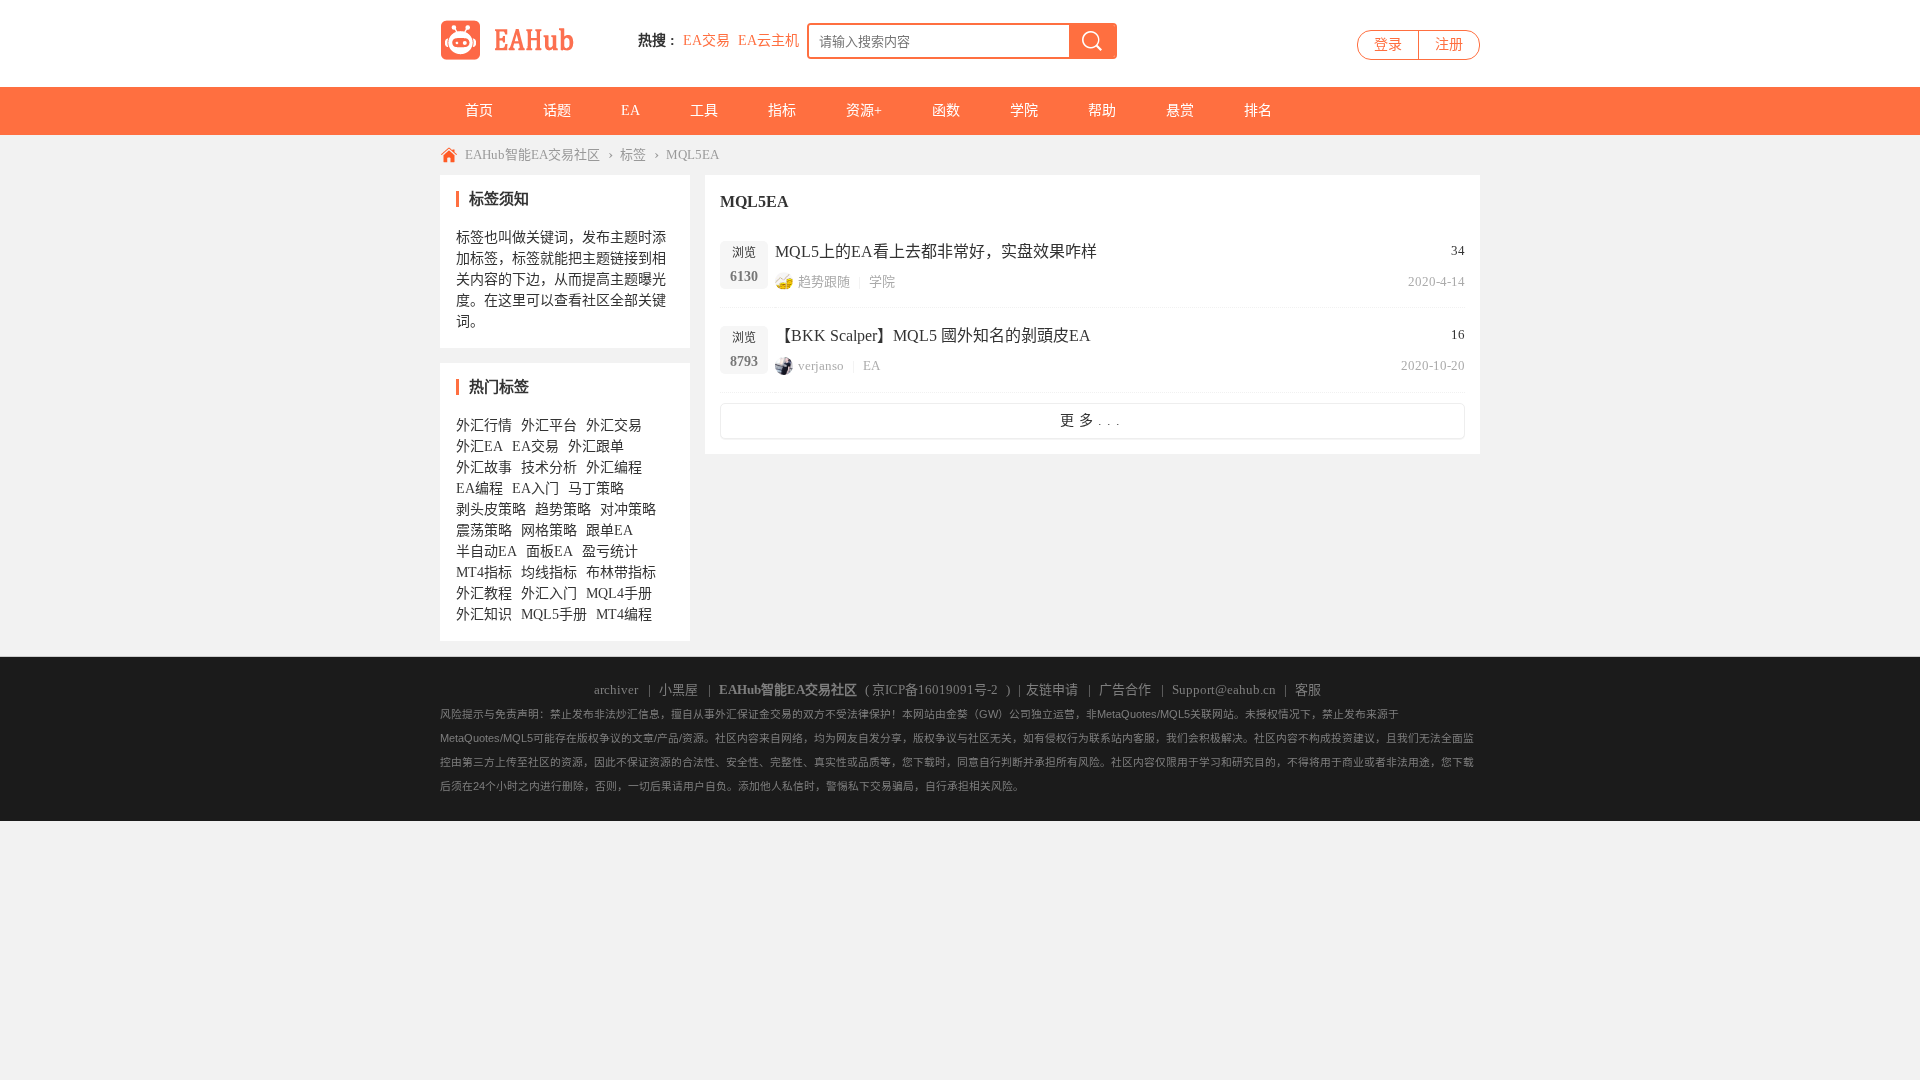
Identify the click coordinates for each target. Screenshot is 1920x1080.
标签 (633, 154)
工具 (704, 110)
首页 (479, 110)
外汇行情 (484, 425)
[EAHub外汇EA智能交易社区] (514, 56)
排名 (1258, 110)
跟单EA (609, 530)
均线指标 (549, 572)
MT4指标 (484, 572)
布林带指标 (621, 572)
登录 (1388, 44)
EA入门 (535, 488)
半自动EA (486, 551)
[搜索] (1092, 41)
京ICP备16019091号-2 (935, 689)
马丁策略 (596, 488)
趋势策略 (563, 509)
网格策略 (549, 530)
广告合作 (1125, 689)
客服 (1308, 689)
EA (630, 110)
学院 (1024, 110)
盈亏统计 (610, 551)
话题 (557, 110)
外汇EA (479, 446)
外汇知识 (484, 614)
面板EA (549, 551)
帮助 (1102, 110)
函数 (946, 110)
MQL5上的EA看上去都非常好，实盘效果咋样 (936, 251)
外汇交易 (614, 425)
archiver (616, 689)
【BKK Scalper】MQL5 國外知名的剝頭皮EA (933, 335)
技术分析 (549, 467)
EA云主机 (768, 40)
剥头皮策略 (491, 509)
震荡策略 (484, 530)
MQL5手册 (554, 614)
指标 (782, 110)
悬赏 (1180, 110)
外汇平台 (549, 425)
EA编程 (479, 488)
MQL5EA (692, 154)
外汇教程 (484, 593)
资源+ (864, 110)
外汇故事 (484, 467)
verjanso (821, 365)
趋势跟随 (824, 281)
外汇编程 (614, 467)
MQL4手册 (619, 593)
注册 (1449, 44)
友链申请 (1052, 689)
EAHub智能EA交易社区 (532, 154)
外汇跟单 (596, 446)
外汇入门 (549, 593)
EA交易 (706, 40)
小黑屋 (678, 689)
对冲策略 (628, 509)
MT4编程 (624, 614)
